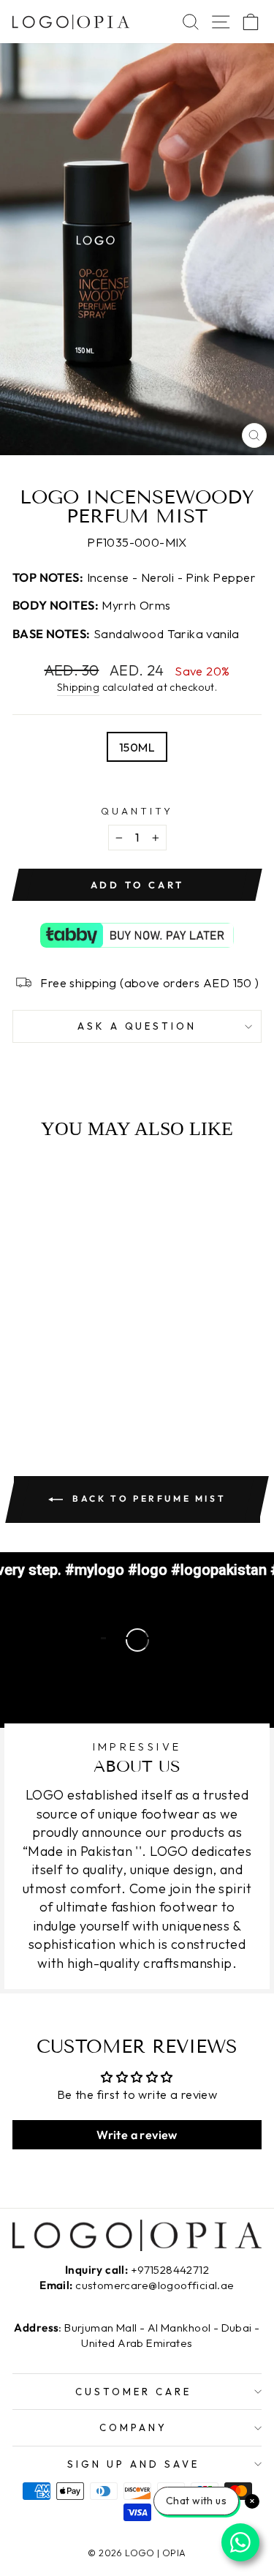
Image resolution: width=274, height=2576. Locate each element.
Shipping (78, 687)
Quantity (137, 811)
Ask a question (137, 1026)
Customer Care (133, 2392)
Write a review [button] (137, 2135)
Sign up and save (133, 2464)
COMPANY (133, 2427)
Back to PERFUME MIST (148, 1498)
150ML (137, 747)
